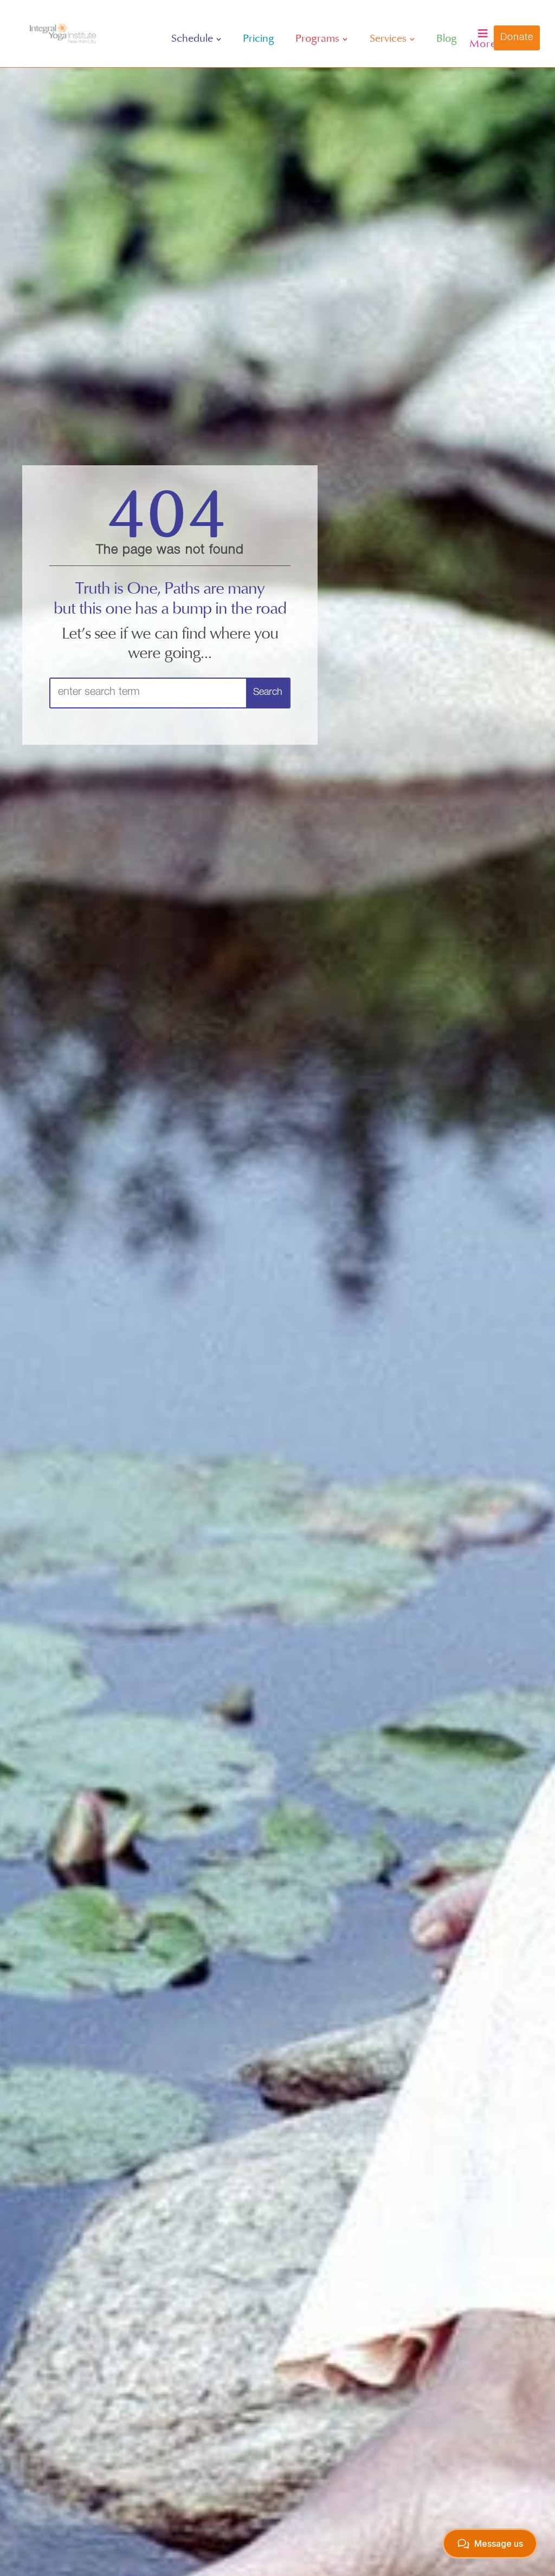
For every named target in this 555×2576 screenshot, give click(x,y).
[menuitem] (196, 39)
